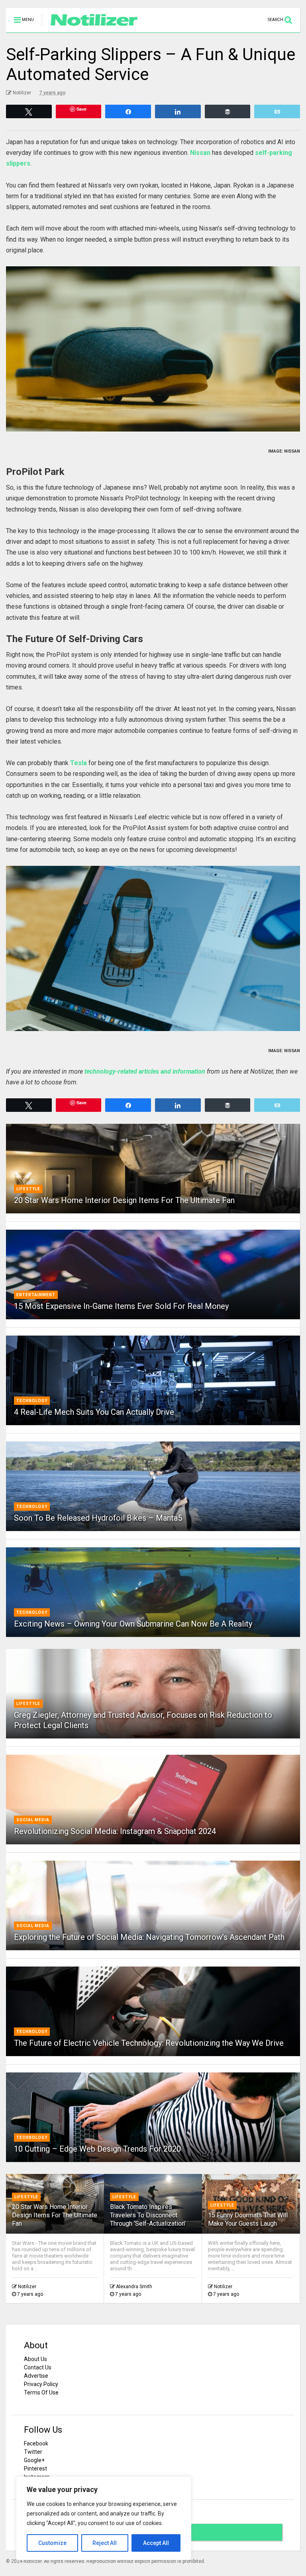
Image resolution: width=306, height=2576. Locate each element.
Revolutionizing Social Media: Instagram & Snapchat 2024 (115, 1831)
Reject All (105, 2543)
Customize (52, 2543)
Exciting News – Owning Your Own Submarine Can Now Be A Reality (133, 1624)
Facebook (36, 2443)
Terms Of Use (41, 2392)
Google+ (34, 2460)
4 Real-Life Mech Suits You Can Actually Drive (94, 1412)
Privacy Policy (41, 2384)
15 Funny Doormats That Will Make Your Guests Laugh (248, 2219)
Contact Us (38, 2367)
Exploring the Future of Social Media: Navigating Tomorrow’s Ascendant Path (149, 1937)
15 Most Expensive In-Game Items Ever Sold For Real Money (121, 1306)
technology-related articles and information (145, 1071)
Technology (32, 1401)
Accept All (156, 2543)
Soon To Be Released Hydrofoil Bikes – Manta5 (98, 1518)
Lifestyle (28, 1189)
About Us (35, 2359)
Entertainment (36, 1295)
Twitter (33, 2452)
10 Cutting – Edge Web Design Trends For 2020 (97, 2149)
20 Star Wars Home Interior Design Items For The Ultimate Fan (124, 1200)
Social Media (33, 1820)
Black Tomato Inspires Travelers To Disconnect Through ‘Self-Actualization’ (148, 2215)
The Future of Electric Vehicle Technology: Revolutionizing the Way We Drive (149, 2043)
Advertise (36, 2376)
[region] (104, 2518)
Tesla (78, 763)
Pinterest (35, 2469)
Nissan (200, 153)
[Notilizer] (90, 26)
